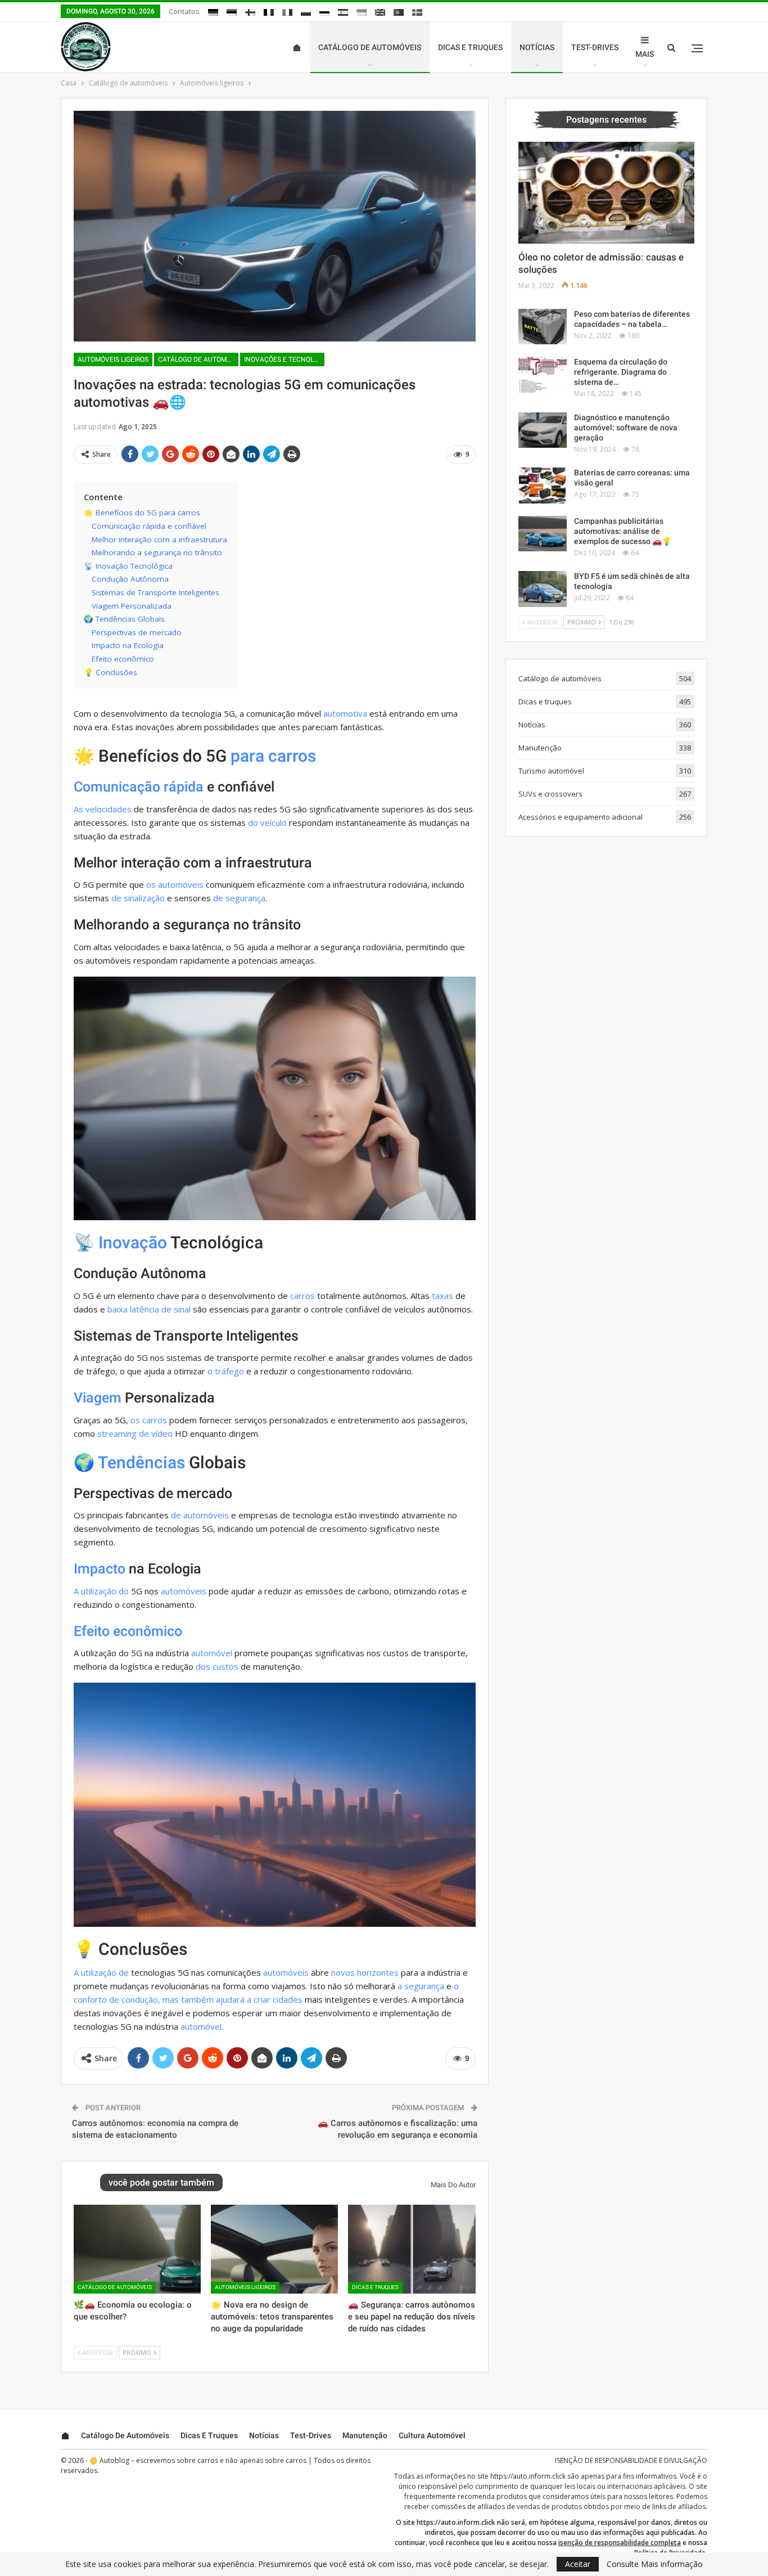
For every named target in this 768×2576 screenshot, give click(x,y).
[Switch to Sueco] (417, 12)
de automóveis (200, 1515)
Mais (645, 54)
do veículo (267, 822)
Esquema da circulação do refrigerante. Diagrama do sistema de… (621, 372)
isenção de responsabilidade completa (620, 2543)
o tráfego (226, 1371)
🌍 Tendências (129, 1462)
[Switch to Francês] (269, 12)
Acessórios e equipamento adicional (580, 817)
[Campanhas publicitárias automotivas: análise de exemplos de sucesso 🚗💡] (543, 534)
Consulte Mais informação (655, 2564)
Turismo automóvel (551, 771)
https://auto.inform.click (528, 2476)
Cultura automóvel (432, 2435)
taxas (442, 1296)
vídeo (162, 1433)
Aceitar (578, 2564)
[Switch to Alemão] (213, 12)
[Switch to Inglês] (380, 12)
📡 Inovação (120, 1242)
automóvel (212, 1653)
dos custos (217, 1666)
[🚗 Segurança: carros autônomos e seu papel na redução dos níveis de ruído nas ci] (412, 2249)
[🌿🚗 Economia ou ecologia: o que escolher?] (137, 2249)
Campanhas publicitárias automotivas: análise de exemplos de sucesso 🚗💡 (623, 531)
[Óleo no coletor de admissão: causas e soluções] (606, 193)
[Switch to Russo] (324, 12)
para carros (273, 756)
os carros (149, 1420)
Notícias (537, 47)
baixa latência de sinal (149, 1309)
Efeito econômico (128, 1631)
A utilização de (101, 1972)
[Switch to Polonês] (306, 12)
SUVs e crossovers (550, 794)
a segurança (421, 1986)
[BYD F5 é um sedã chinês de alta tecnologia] (543, 589)
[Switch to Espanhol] (343, 12)
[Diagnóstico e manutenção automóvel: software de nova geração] (543, 430)
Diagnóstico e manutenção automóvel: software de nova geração (626, 428)
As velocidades (103, 809)
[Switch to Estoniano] (232, 12)
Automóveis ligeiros (113, 359)
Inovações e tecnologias (284, 359)
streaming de (123, 1433)
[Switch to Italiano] (287, 12)
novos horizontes (365, 1972)
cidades (288, 1999)
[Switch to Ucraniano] (362, 12)
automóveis (184, 1591)
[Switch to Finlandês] (250, 12)
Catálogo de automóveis (370, 47)
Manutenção (540, 748)
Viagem (98, 1398)
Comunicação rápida (139, 787)
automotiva (345, 713)
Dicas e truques (470, 47)
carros (302, 1296)
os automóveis (175, 884)
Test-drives (595, 47)
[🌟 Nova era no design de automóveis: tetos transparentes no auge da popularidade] (274, 2249)
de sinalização (138, 898)
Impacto (100, 1569)
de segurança (239, 898)
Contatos (184, 11)
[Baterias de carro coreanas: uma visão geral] (543, 485)
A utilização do (101, 1591)
